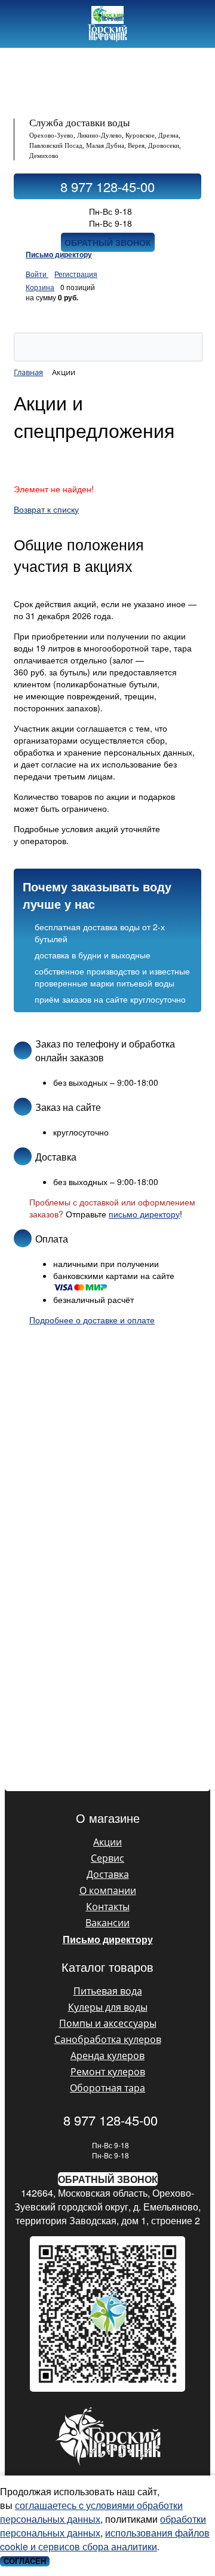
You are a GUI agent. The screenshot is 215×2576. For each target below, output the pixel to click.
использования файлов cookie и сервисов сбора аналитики (105, 2540)
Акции (107, 1842)
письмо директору (144, 1214)
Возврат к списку (46, 509)
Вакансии (107, 1923)
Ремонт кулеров (108, 2072)
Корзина (40, 287)
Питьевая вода (108, 1991)
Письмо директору (59, 254)
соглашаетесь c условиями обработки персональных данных (91, 2512)
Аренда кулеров (107, 2056)
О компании (108, 1890)
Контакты (108, 1907)
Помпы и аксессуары (108, 2023)
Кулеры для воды (108, 2007)
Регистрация (76, 274)
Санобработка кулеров (108, 2039)
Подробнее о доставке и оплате (92, 1320)
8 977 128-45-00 (107, 186)
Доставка (108, 1874)
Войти (37, 274)
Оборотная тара (107, 2088)
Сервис (107, 1858)
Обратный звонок (108, 242)
